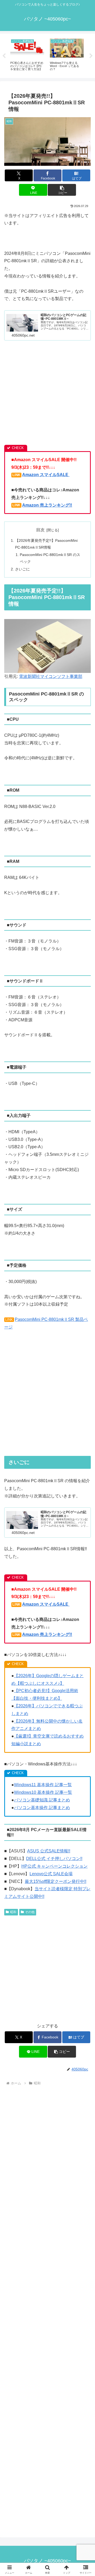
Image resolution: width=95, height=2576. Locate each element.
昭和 (13, 1912)
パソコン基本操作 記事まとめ (42, 1808)
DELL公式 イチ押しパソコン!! (54, 1859)
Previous (4, 56)
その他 (30, 1912)
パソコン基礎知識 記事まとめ (42, 1800)
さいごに (22, 569)
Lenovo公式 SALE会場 (51, 1874)
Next (91, 56)
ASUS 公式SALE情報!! (49, 1851)
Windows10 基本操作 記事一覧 (43, 1792)
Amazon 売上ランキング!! (47, 505)
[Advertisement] (47, 395)
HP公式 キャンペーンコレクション (54, 1866)
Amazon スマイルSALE (46, 475)
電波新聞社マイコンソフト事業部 (51, 676)
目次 (40, 530)
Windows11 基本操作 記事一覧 (43, 1785)
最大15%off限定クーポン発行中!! (56, 1881)
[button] (62, 190)
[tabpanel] (27, 55)
